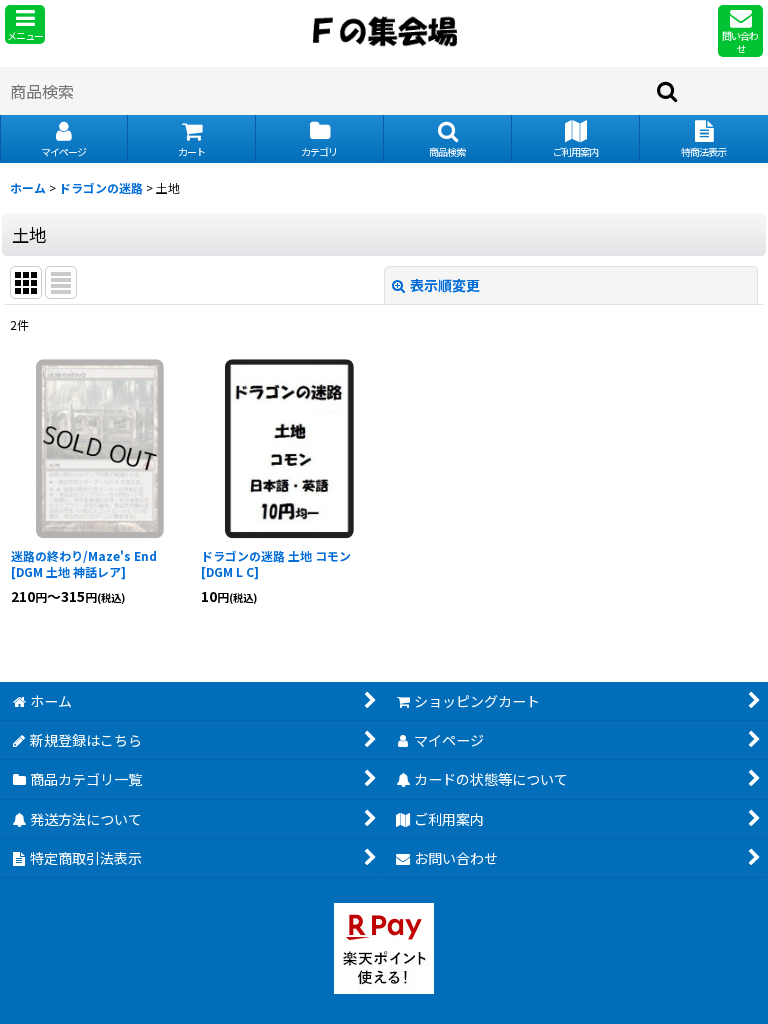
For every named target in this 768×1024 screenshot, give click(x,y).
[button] (25, 24)
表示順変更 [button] (445, 285)
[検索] (668, 91)
